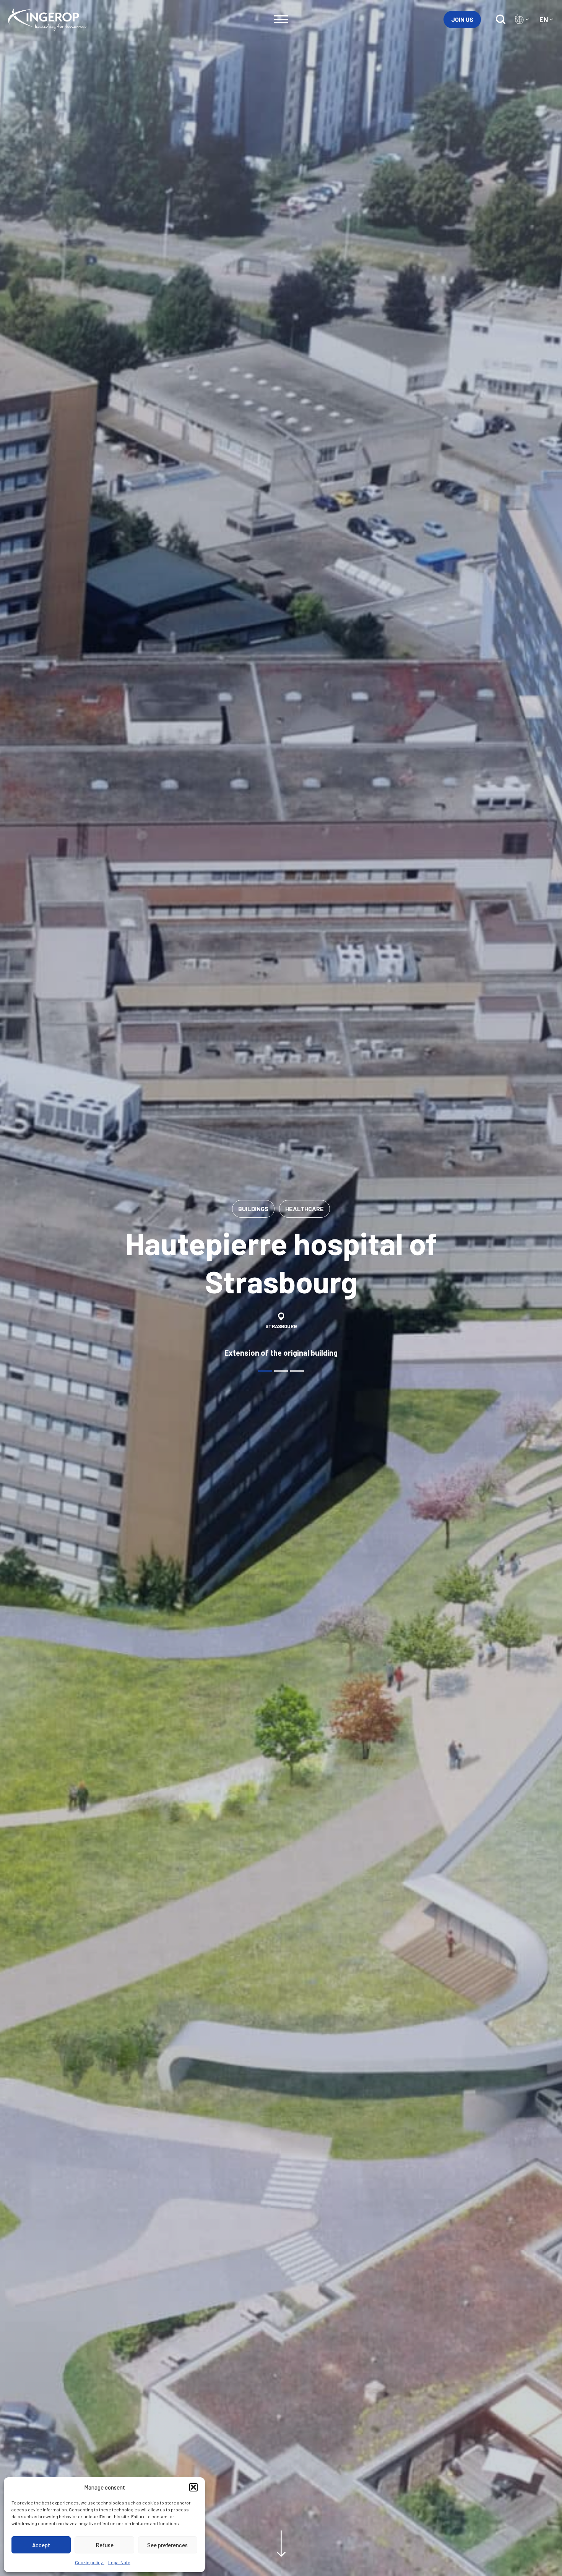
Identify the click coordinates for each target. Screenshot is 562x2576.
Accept (41, 2545)
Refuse (105, 2545)
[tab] (265, 1371)
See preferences (167, 2545)
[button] (193, 2487)
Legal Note (119, 2562)
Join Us (462, 19)
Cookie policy (90, 2562)
